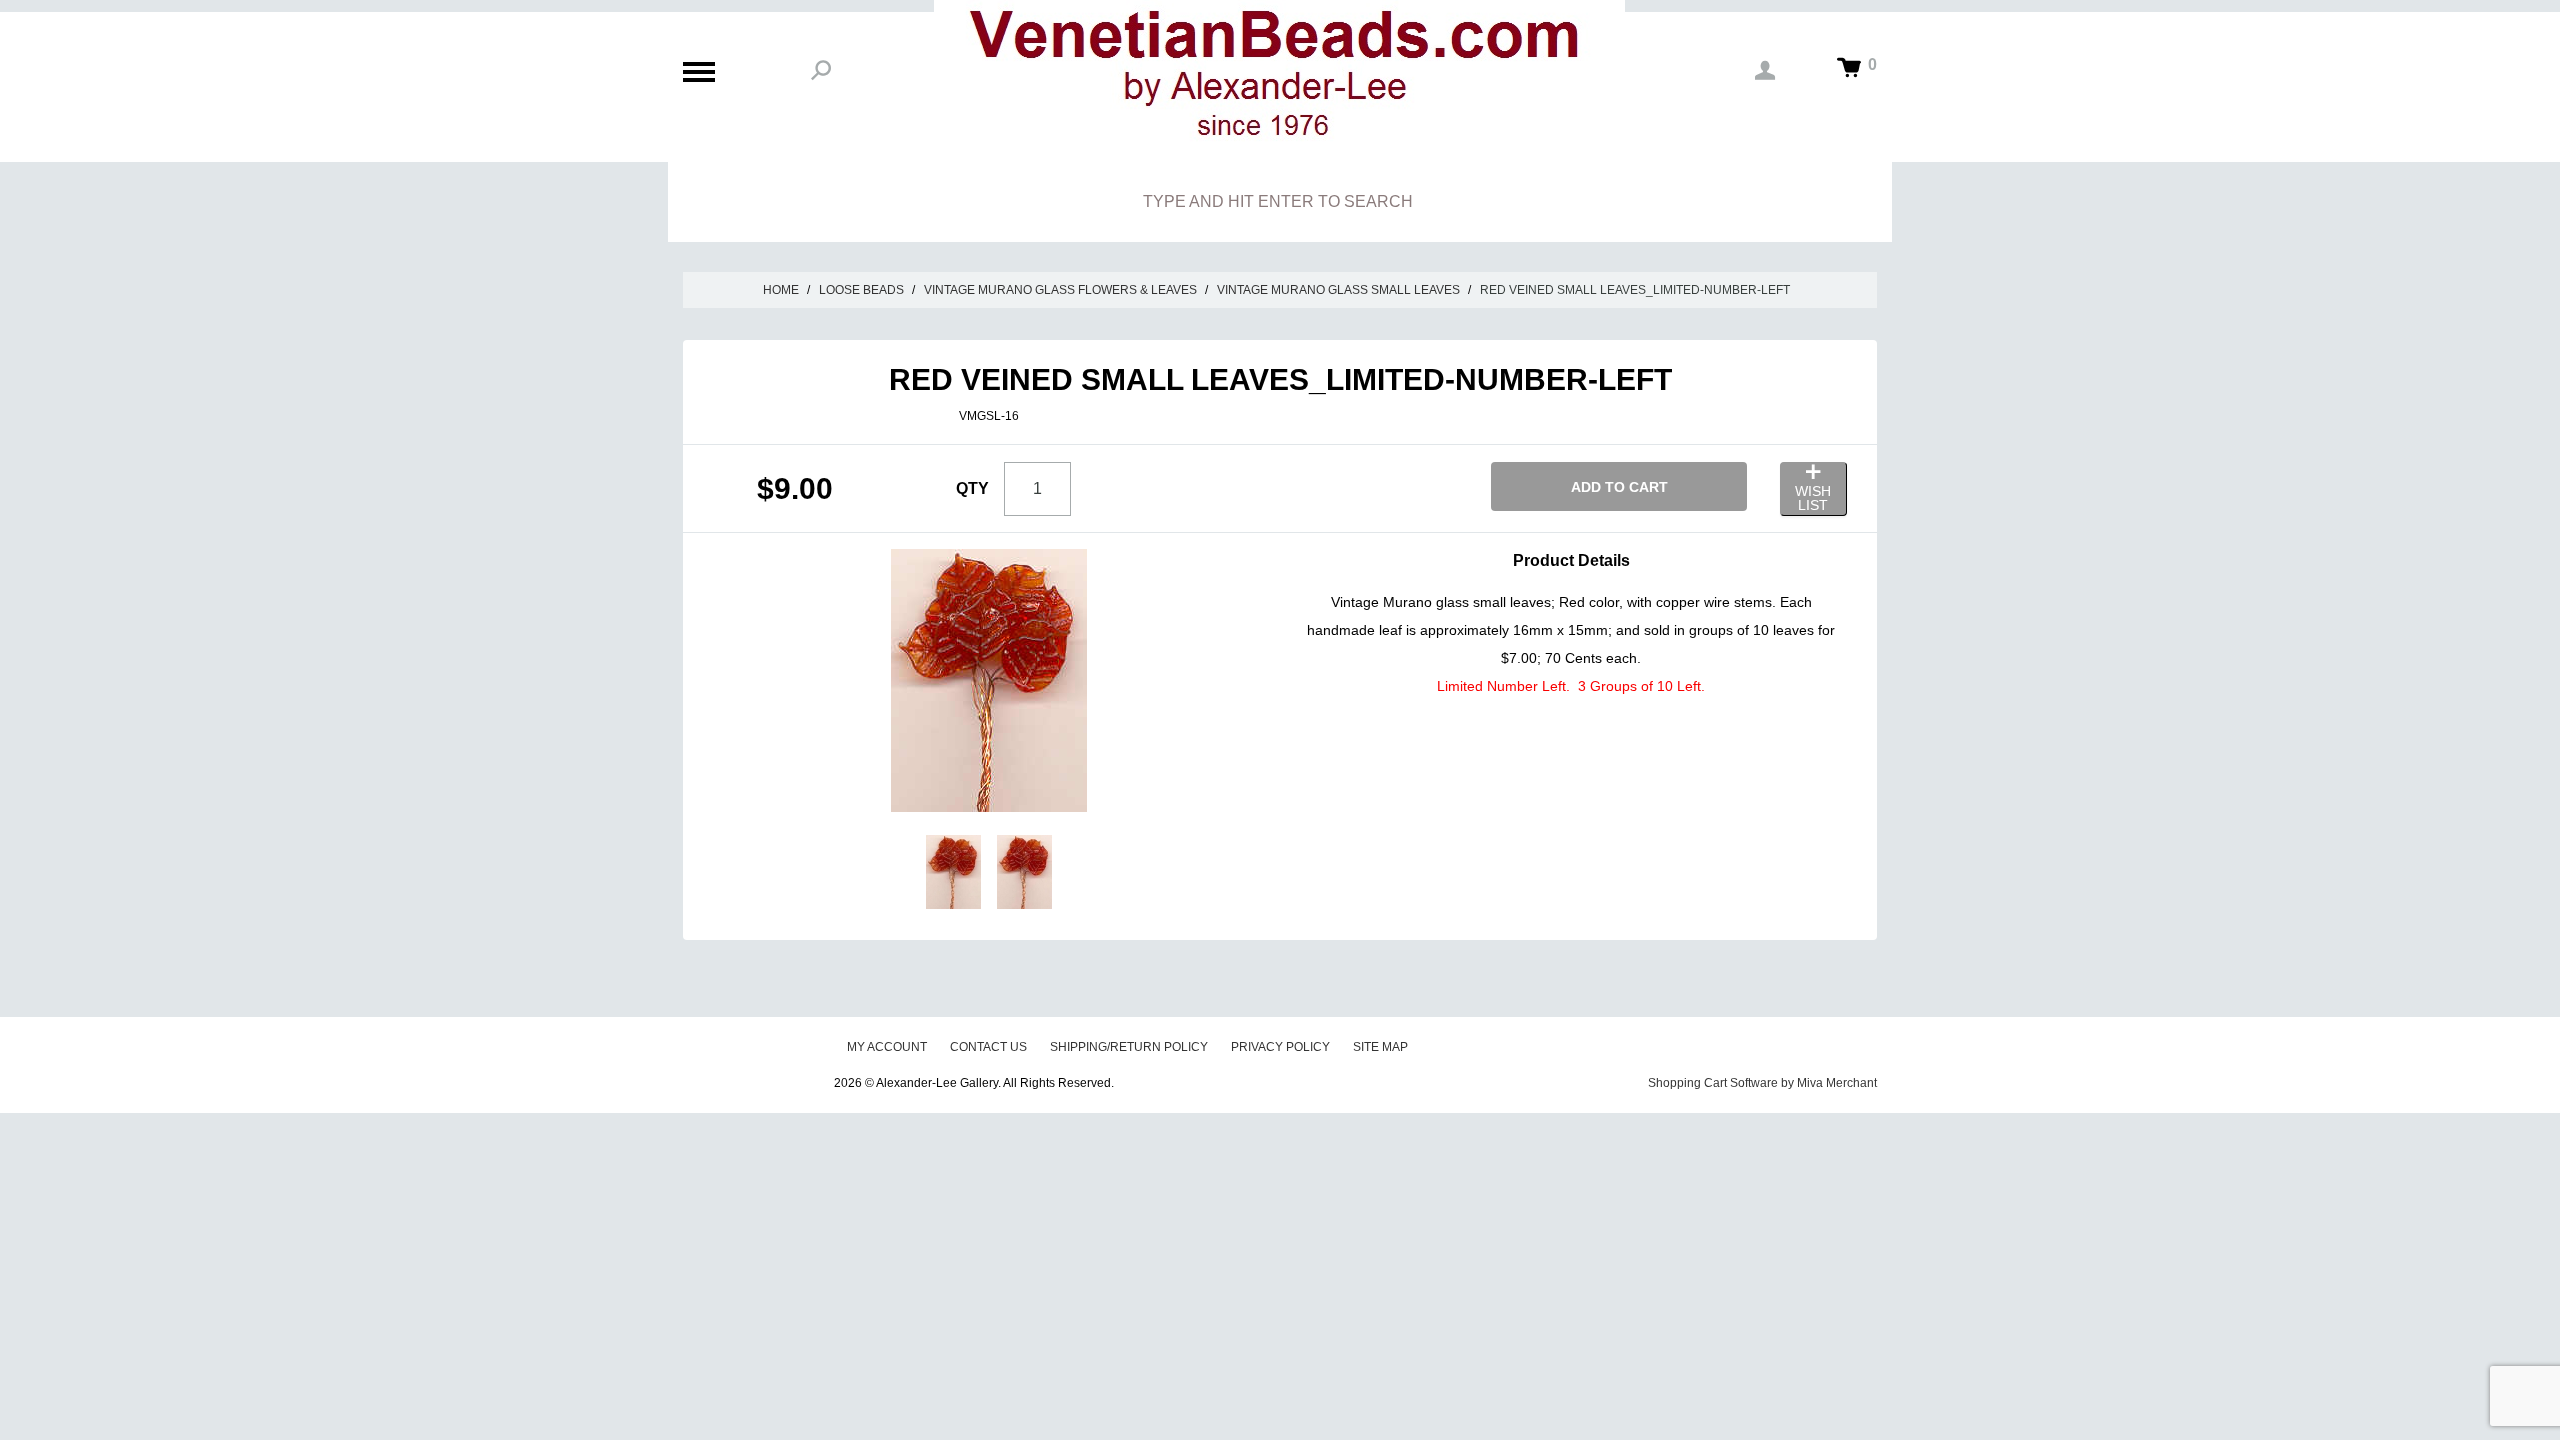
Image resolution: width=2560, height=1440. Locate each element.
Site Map (1380, 1047)
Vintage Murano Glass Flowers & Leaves (1060, 290)
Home (781, 290)
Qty (972, 488)
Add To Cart (1619, 487)
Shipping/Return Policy (1129, 1047)
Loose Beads (861, 290)
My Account (887, 1047)
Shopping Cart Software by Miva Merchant (1762, 1083)
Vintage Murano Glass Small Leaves (1338, 290)
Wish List (1813, 498)
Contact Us (988, 1047)
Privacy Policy (1280, 1047)
